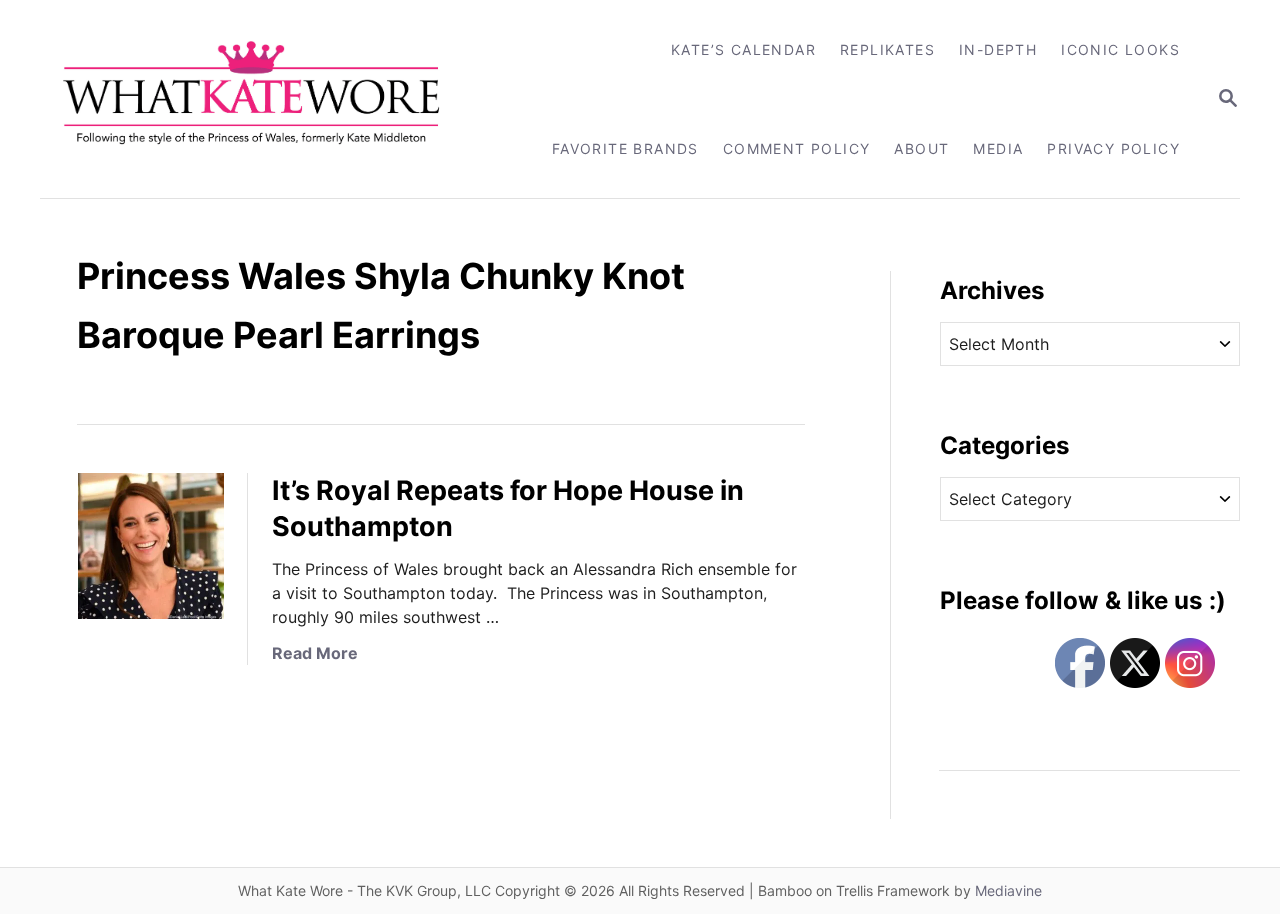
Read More (315, 653)
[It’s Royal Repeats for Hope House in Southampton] (151, 546)
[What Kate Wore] (264, 99)
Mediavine (1008, 890)
